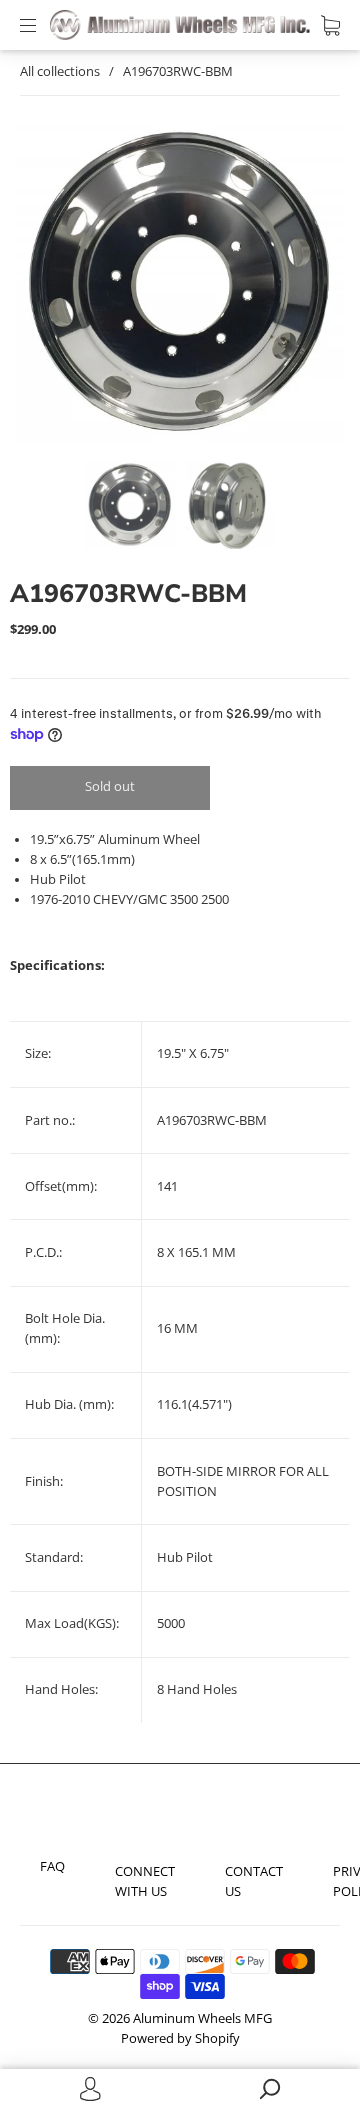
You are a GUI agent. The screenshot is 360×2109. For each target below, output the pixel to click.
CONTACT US (254, 1881)
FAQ (52, 1866)
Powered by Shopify (180, 2038)
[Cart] (330, 25)
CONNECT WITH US (145, 1881)
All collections (60, 71)
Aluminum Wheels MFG (202, 2018)
